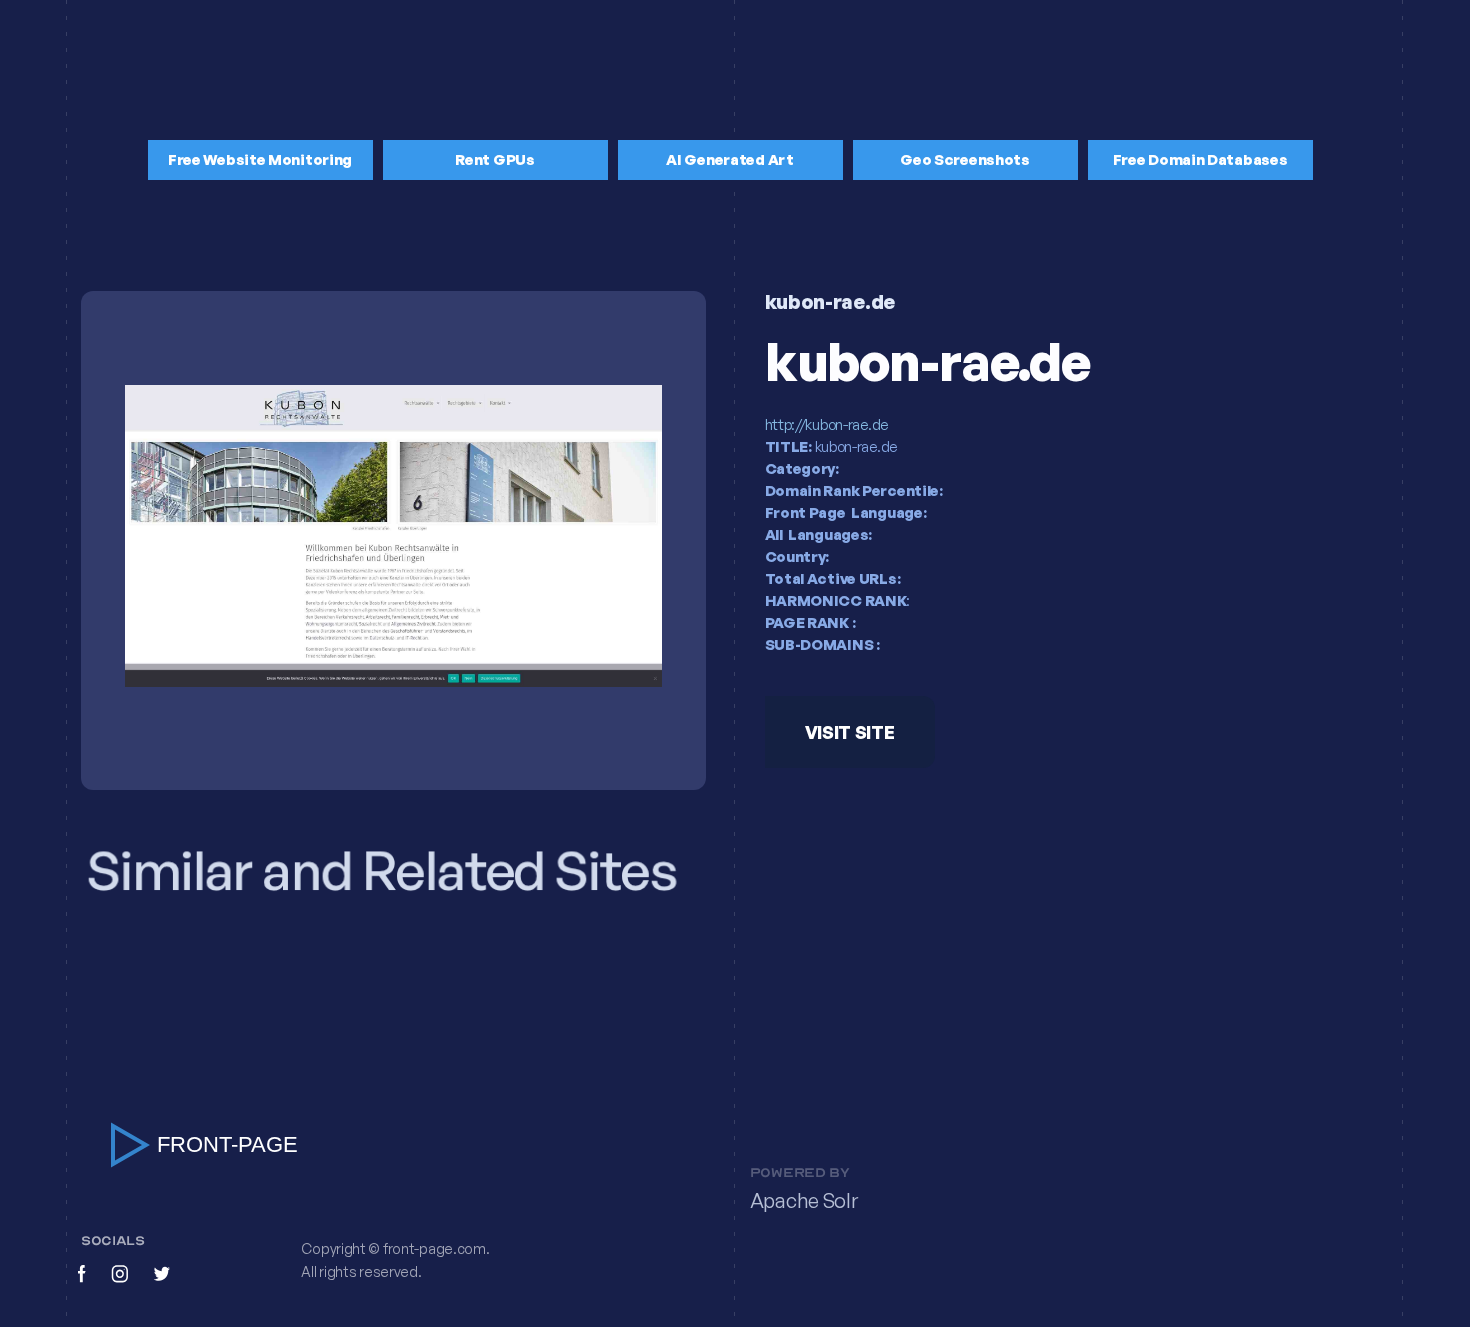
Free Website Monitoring (260, 159)
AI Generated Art (729, 159)
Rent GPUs (494, 159)
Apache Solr (804, 1200)
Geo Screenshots (965, 159)
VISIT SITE (849, 733)
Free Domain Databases (1200, 159)
